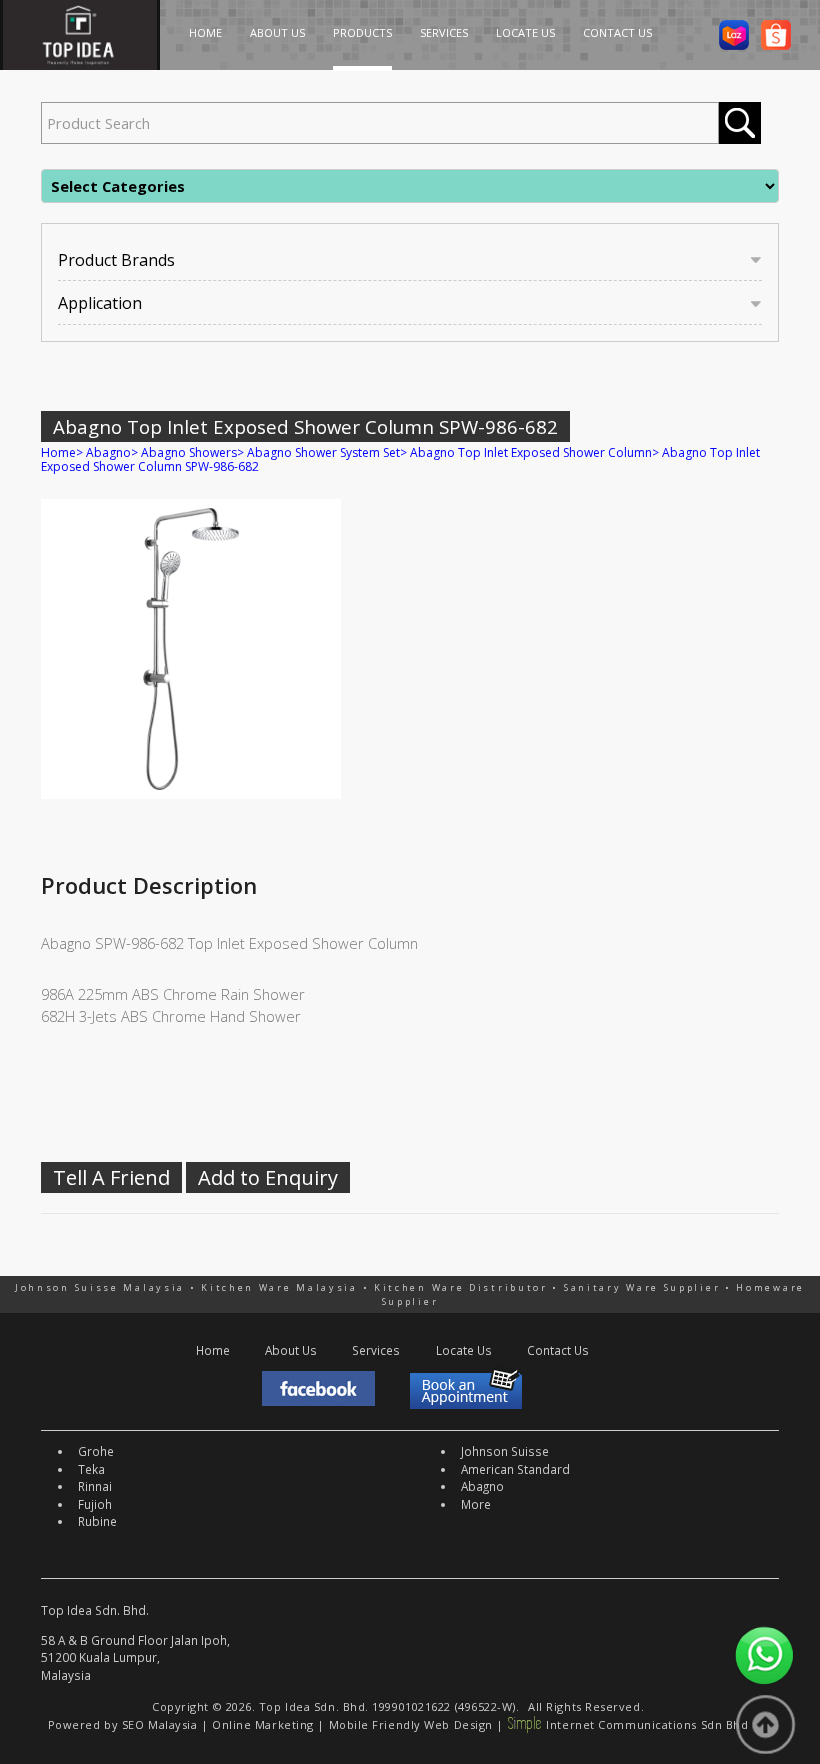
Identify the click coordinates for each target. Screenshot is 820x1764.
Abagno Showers (189, 452)
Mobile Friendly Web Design (411, 1724)
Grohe (96, 1451)
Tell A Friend (111, 1177)
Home (58, 452)
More (476, 1504)
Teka (91, 1469)
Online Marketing (263, 1724)
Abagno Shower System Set (323, 452)
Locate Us (464, 1350)
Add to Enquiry (268, 1177)
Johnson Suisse (505, 1451)
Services (376, 1350)
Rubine (97, 1521)
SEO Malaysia (160, 1724)
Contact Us (558, 1350)
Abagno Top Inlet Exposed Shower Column (531, 452)
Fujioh (95, 1504)
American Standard (515, 1469)
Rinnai (95, 1486)
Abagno (108, 452)
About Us (291, 1350)
